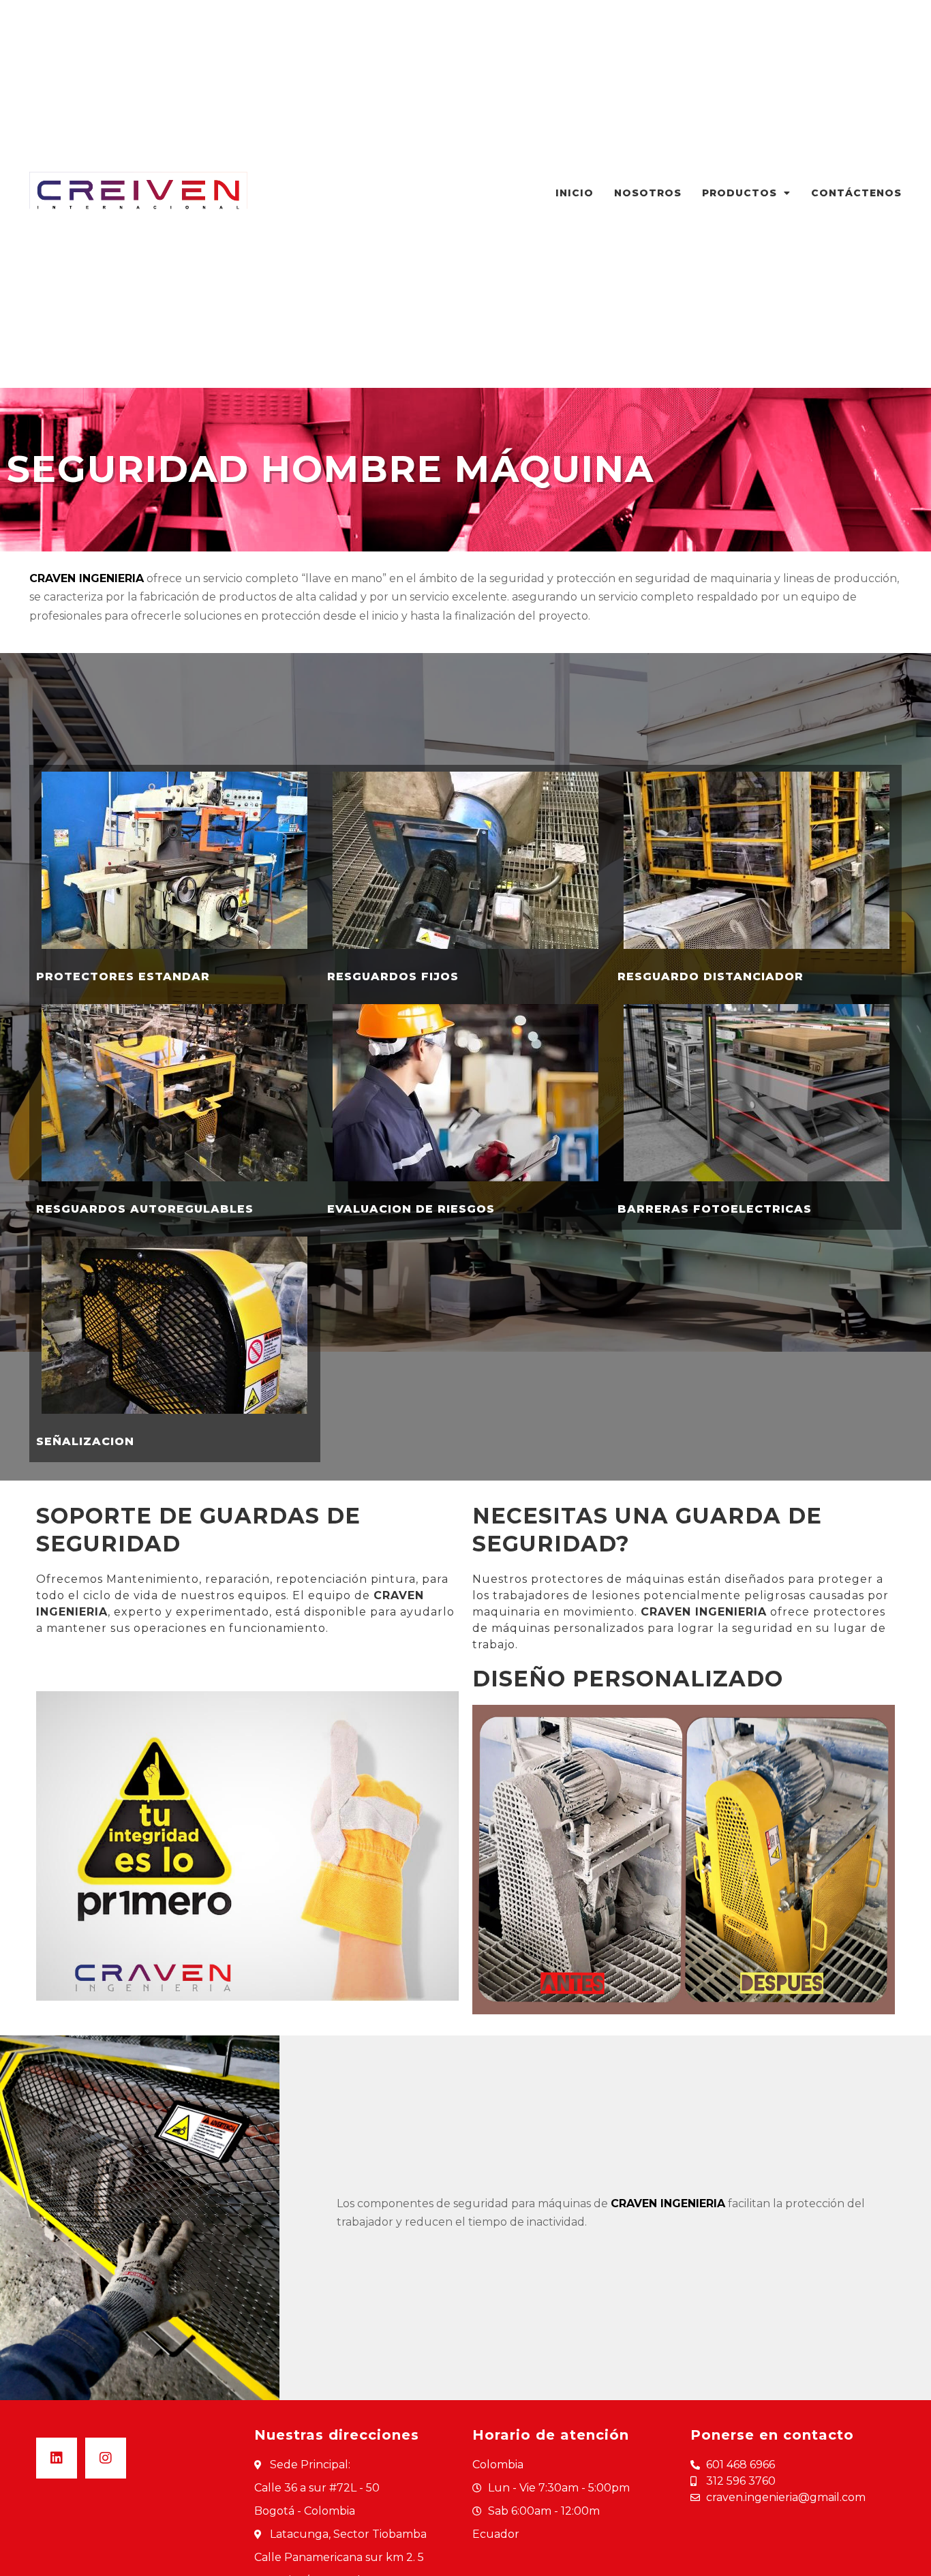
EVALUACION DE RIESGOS (411, 1209)
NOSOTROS (648, 193)
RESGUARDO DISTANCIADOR (711, 976)
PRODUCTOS (739, 193)
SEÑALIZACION (85, 1441)
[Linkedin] (57, 2458)
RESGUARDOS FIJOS (393, 976)
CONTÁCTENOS (856, 193)
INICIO (575, 193)
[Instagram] (106, 2458)
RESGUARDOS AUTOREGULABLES (145, 1209)
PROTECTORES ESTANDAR (123, 976)
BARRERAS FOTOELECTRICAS (715, 1209)
